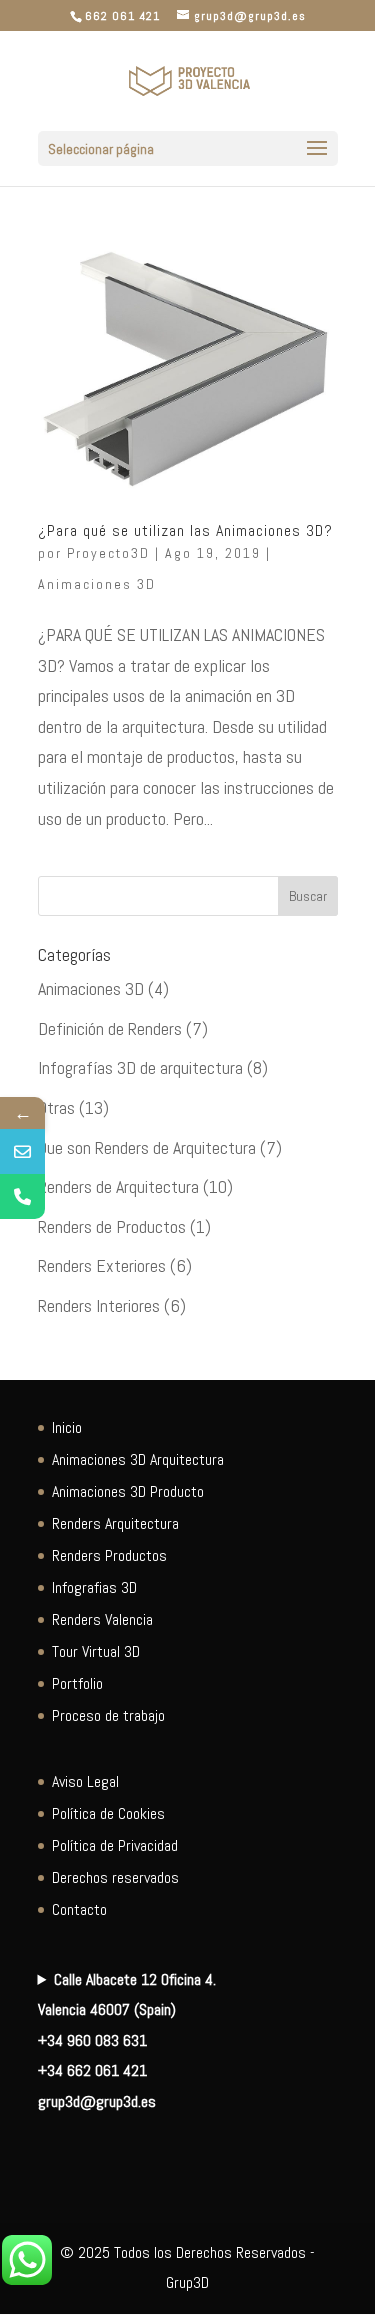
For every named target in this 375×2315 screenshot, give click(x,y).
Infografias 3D (94, 1587)
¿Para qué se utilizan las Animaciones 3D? (185, 530)
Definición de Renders (110, 1028)
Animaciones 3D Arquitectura (138, 1459)
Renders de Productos (112, 1226)
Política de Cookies (108, 1813)
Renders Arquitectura (115, 1523)
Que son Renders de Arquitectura (147, 1147)
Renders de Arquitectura (118, 1186)
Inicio (67, 1427)
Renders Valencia (102, 1619)
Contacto (79, 1909)
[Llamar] (22, 1196)
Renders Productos (109, 1555)
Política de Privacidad (115, 1845)
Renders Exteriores (102, 1265)
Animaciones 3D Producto (128, 1491)
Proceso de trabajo (108, 1715)
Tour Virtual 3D (96, 1651)
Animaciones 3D (97, 584)
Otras (56, 1107)
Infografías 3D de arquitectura (140, 1067)
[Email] (22, 1151)
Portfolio (77, 1683)
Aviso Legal (85, 1781)
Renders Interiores (99, 1305)
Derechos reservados (115, 1877)
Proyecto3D (108, 553)
